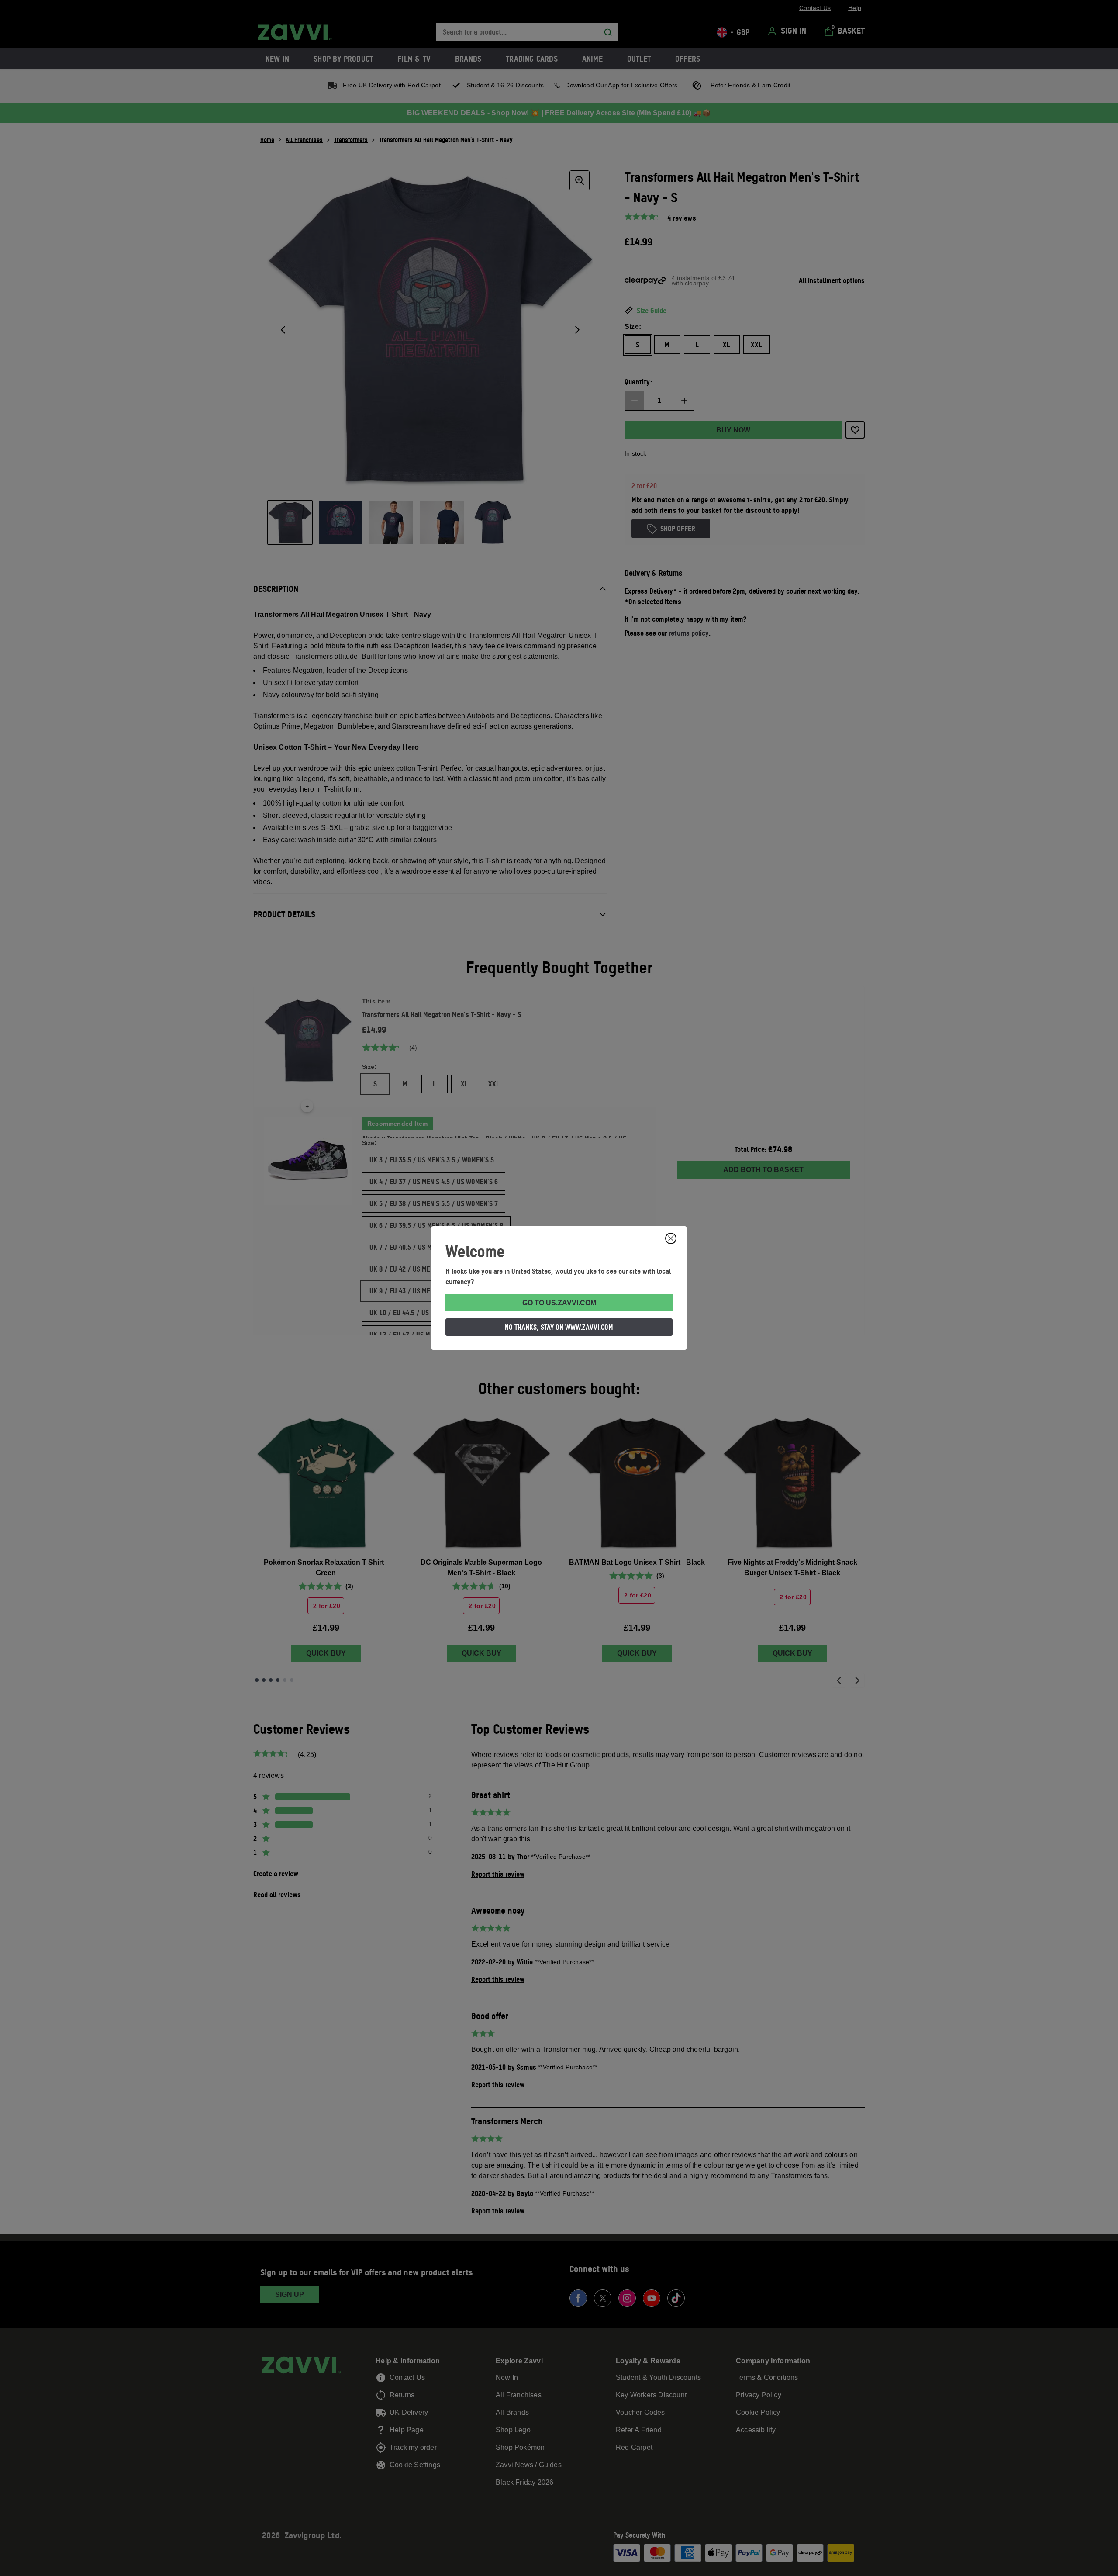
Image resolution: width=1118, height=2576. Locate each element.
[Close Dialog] (671, 1238)
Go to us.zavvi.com (559, 1303)
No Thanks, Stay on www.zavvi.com (559, 1327)
